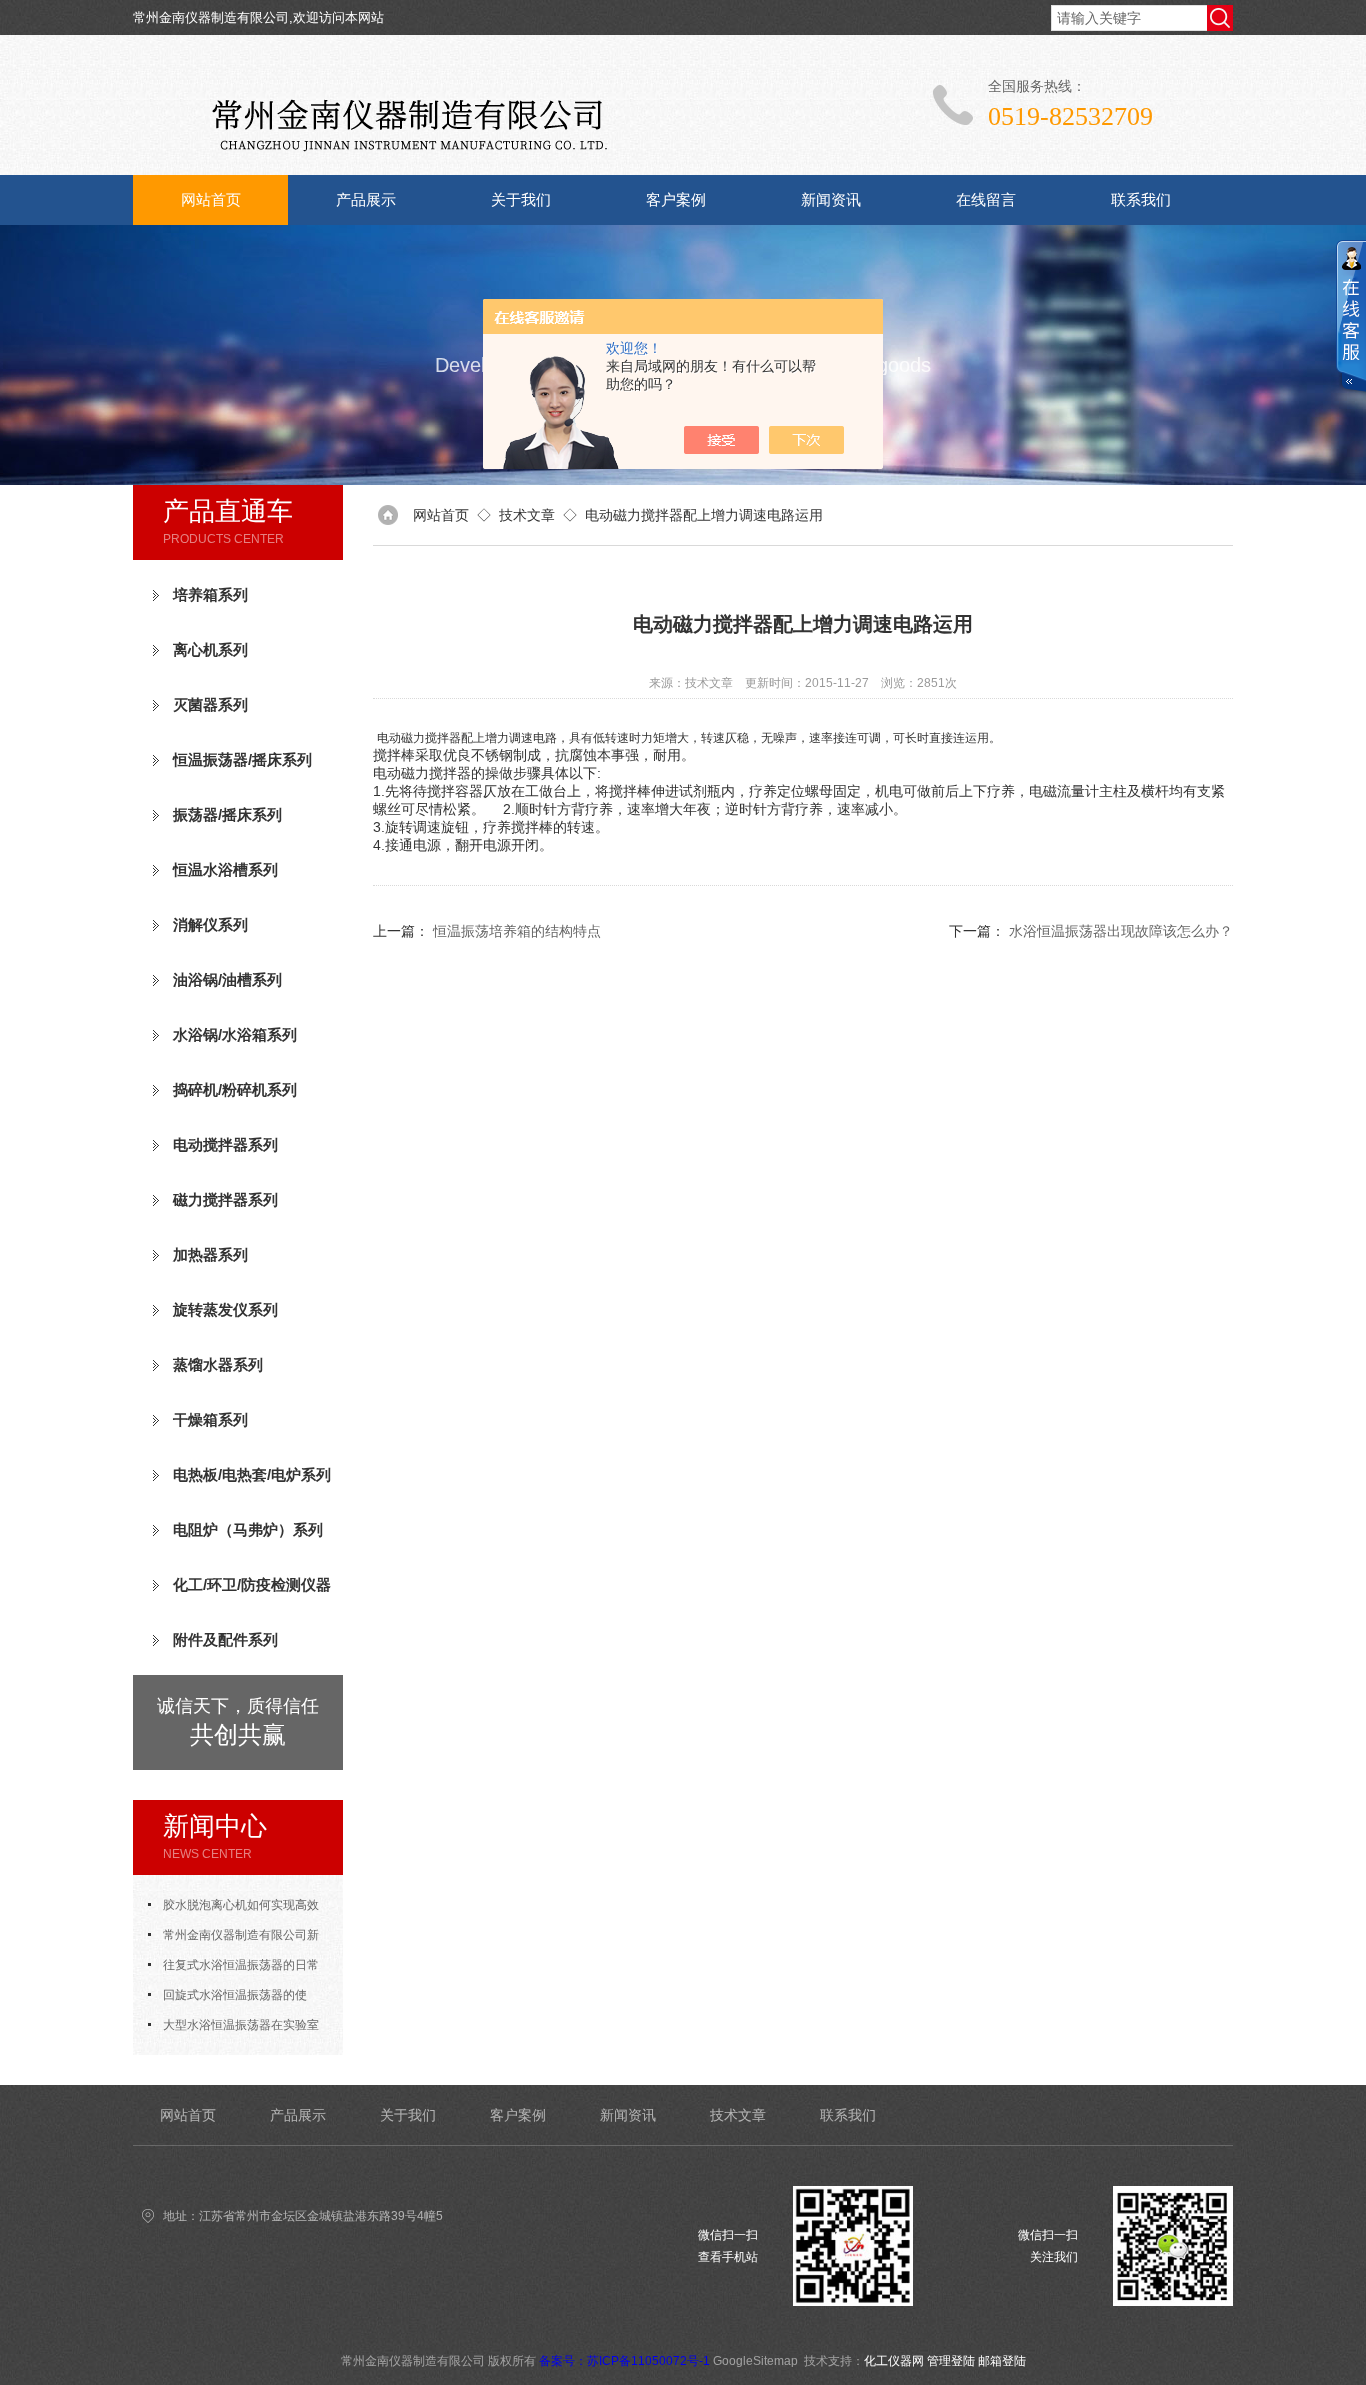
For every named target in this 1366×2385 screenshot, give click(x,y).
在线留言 (986, 199)
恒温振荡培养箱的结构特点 (517, 931)
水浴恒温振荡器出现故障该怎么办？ (1121, 931)
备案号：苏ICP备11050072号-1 (624, 2361)
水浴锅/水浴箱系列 (235, 1034)
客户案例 (676, 199)
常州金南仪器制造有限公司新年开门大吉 (233, 1939)
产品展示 (366, 199)
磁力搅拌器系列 (225, 1199)
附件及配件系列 (225, 1639)
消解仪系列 (210, 924)
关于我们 (521, 199)
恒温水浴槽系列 (225, 869)
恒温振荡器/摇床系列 (242, 759)
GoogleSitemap (755, 2361)
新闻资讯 (831, 199)
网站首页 (211, 199)
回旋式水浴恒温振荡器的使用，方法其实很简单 (227, 1999)
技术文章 (527, 515)
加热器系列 (210, 1254)
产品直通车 (228, 511)
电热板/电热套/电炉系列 (252, 1474)
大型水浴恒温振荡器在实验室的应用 (233, 2029)
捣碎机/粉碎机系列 (235, 1089)
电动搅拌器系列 (225, 1144)
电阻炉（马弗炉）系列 (248, 1529)
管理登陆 (951, 2361)
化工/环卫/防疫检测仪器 (252, 1584)
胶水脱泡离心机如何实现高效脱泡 (233, 1909)
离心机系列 (210, 649)
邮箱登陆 (1002, 2361)
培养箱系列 (210, 594)
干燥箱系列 (210, 1419)
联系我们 (1141, 199)
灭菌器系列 (210, 704)
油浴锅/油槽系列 (227, 979)
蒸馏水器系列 (218, 1364)
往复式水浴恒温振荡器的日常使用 (233, 1969)
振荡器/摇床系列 (227, 814)
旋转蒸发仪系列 (225, 1309)
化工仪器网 (894, 2361)
